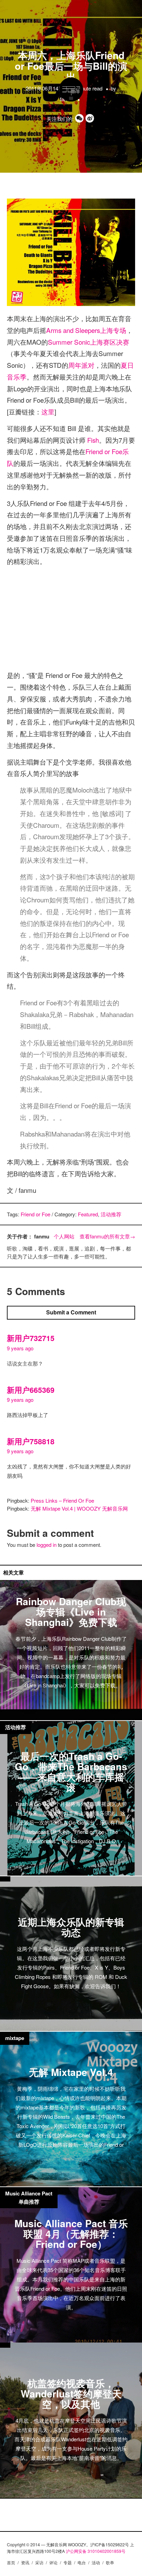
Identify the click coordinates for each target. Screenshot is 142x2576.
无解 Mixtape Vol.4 (71, 2072)
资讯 (25, 2562)
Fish (93, 440)
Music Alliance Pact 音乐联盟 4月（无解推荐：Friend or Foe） (71, 2233)
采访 (39, 2562)
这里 (48, 411)
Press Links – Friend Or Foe (62, 1500)
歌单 (110, 2562)
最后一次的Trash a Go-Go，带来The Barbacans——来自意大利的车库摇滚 (71, 1771)
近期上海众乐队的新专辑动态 (71, 1927)
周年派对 (81, 365)
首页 (11, 2562)
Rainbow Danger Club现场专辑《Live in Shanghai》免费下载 (71, 1611)
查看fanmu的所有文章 (107, 1236)
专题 (68, 2562)
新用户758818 (31, 1441)
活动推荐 (111, 1214)
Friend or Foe (35, 1214)
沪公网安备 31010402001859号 (96, 2551)
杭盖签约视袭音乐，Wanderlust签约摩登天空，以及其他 (71, 2393)
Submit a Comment (71, 1312)
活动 (96, 2562)
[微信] (80, 119)
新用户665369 (31, 1390)
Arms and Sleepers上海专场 (86, 330)
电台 (82, 2562)
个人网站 (64, 1236)
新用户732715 (31, 1338)
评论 (53, 2562)
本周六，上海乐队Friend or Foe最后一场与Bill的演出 (71, 66)
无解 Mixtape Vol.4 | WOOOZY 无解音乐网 (79, 1508)
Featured (88, 1214)
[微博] (91, 119)
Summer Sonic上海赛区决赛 (89, 342)
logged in (47, 1545)
